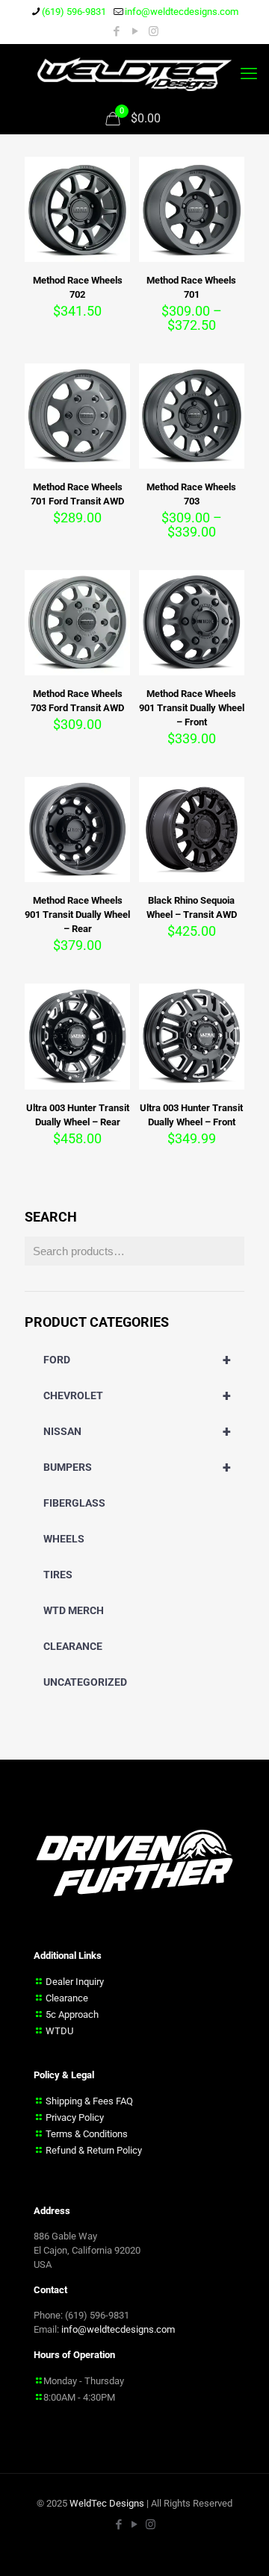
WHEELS (64, 1539)
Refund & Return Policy (94, 2150)
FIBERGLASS (74, 1503)
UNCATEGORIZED (85, 1682)
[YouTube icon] (135, 31)
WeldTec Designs (107, 2502)
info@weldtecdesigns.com (182, 12)
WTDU (59, 2030)
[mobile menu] (249, 74)
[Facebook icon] (116, 31)
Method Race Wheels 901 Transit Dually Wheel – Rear (77, 915)
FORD (137, 1360)
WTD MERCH (74, 1610)
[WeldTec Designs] (134, 74)
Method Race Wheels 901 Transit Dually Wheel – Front (192, 708)
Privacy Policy (75, 2117)
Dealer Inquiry (75, 1981)
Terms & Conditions (87, 2133)
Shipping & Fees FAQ (89, 2100)
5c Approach (72, 2014)
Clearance (67, 1997)
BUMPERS (137, 1467)
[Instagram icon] (154, 31)
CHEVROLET (137, 1395)
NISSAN (137, 1431)
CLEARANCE (73, 1646)
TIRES (58, 1575)
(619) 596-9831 (74, 12)
